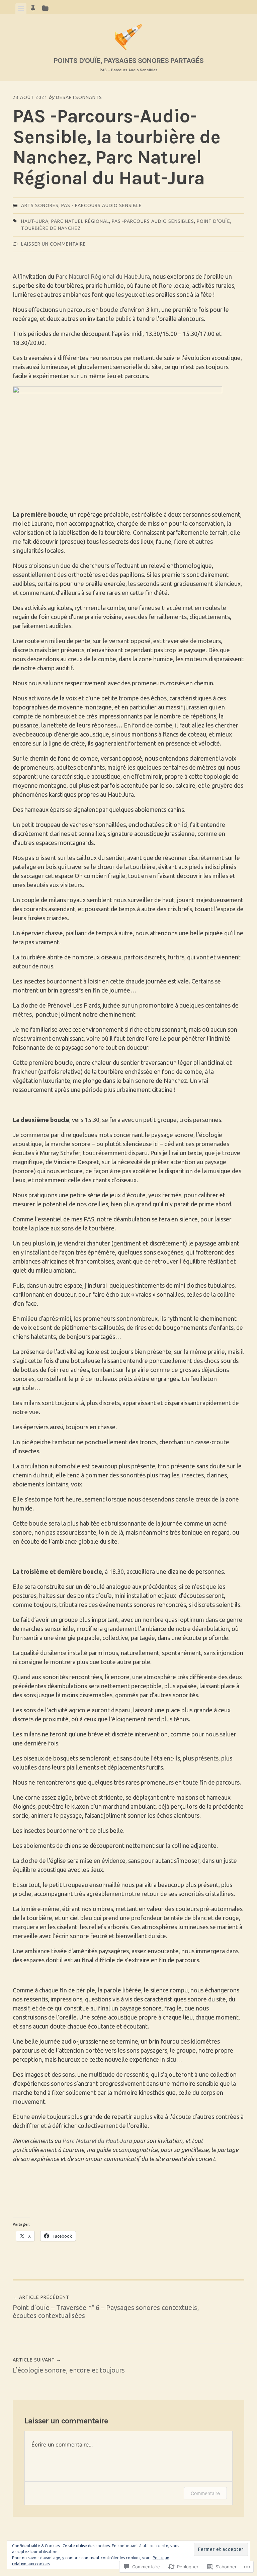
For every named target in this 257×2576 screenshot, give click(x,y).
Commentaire (205, 2493)
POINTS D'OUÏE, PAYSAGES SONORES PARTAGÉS (128, 60)
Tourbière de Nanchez (51, 228)
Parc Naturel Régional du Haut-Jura (103, 276)
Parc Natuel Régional (80, 221)
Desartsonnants (79, 97)
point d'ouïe (213, 221)
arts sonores (40, 205)
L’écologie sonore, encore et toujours (69, 2366)
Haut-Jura (35, 221)
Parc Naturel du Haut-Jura (98, 2141)
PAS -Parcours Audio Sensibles (153, 221)
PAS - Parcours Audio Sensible (102, 205)
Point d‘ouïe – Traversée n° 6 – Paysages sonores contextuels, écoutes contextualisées (106, 2307)
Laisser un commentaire (54, 244)
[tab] (21, 8)
